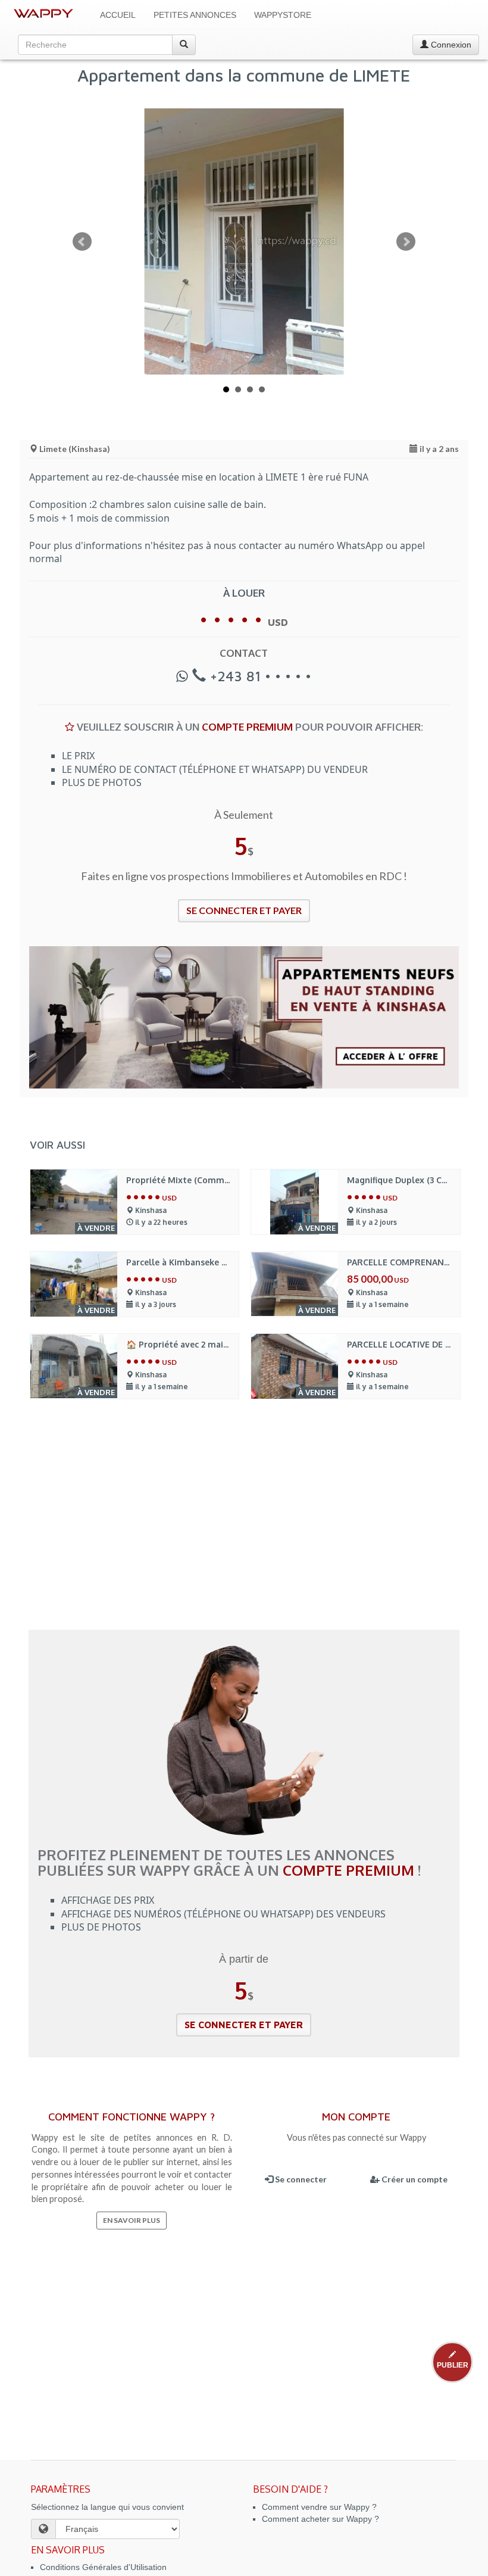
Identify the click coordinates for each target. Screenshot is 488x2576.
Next (406, 242)
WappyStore (283, 15)
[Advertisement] (244, 1523)
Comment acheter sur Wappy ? (320, 2519)
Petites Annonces (195, 15)
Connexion (450, 45)
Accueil (118, 15)
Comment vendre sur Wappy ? (319, 2507)
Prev (82, 242)
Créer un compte (414, 2179)
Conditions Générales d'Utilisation (103, 2567)
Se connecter (300, 2179)
